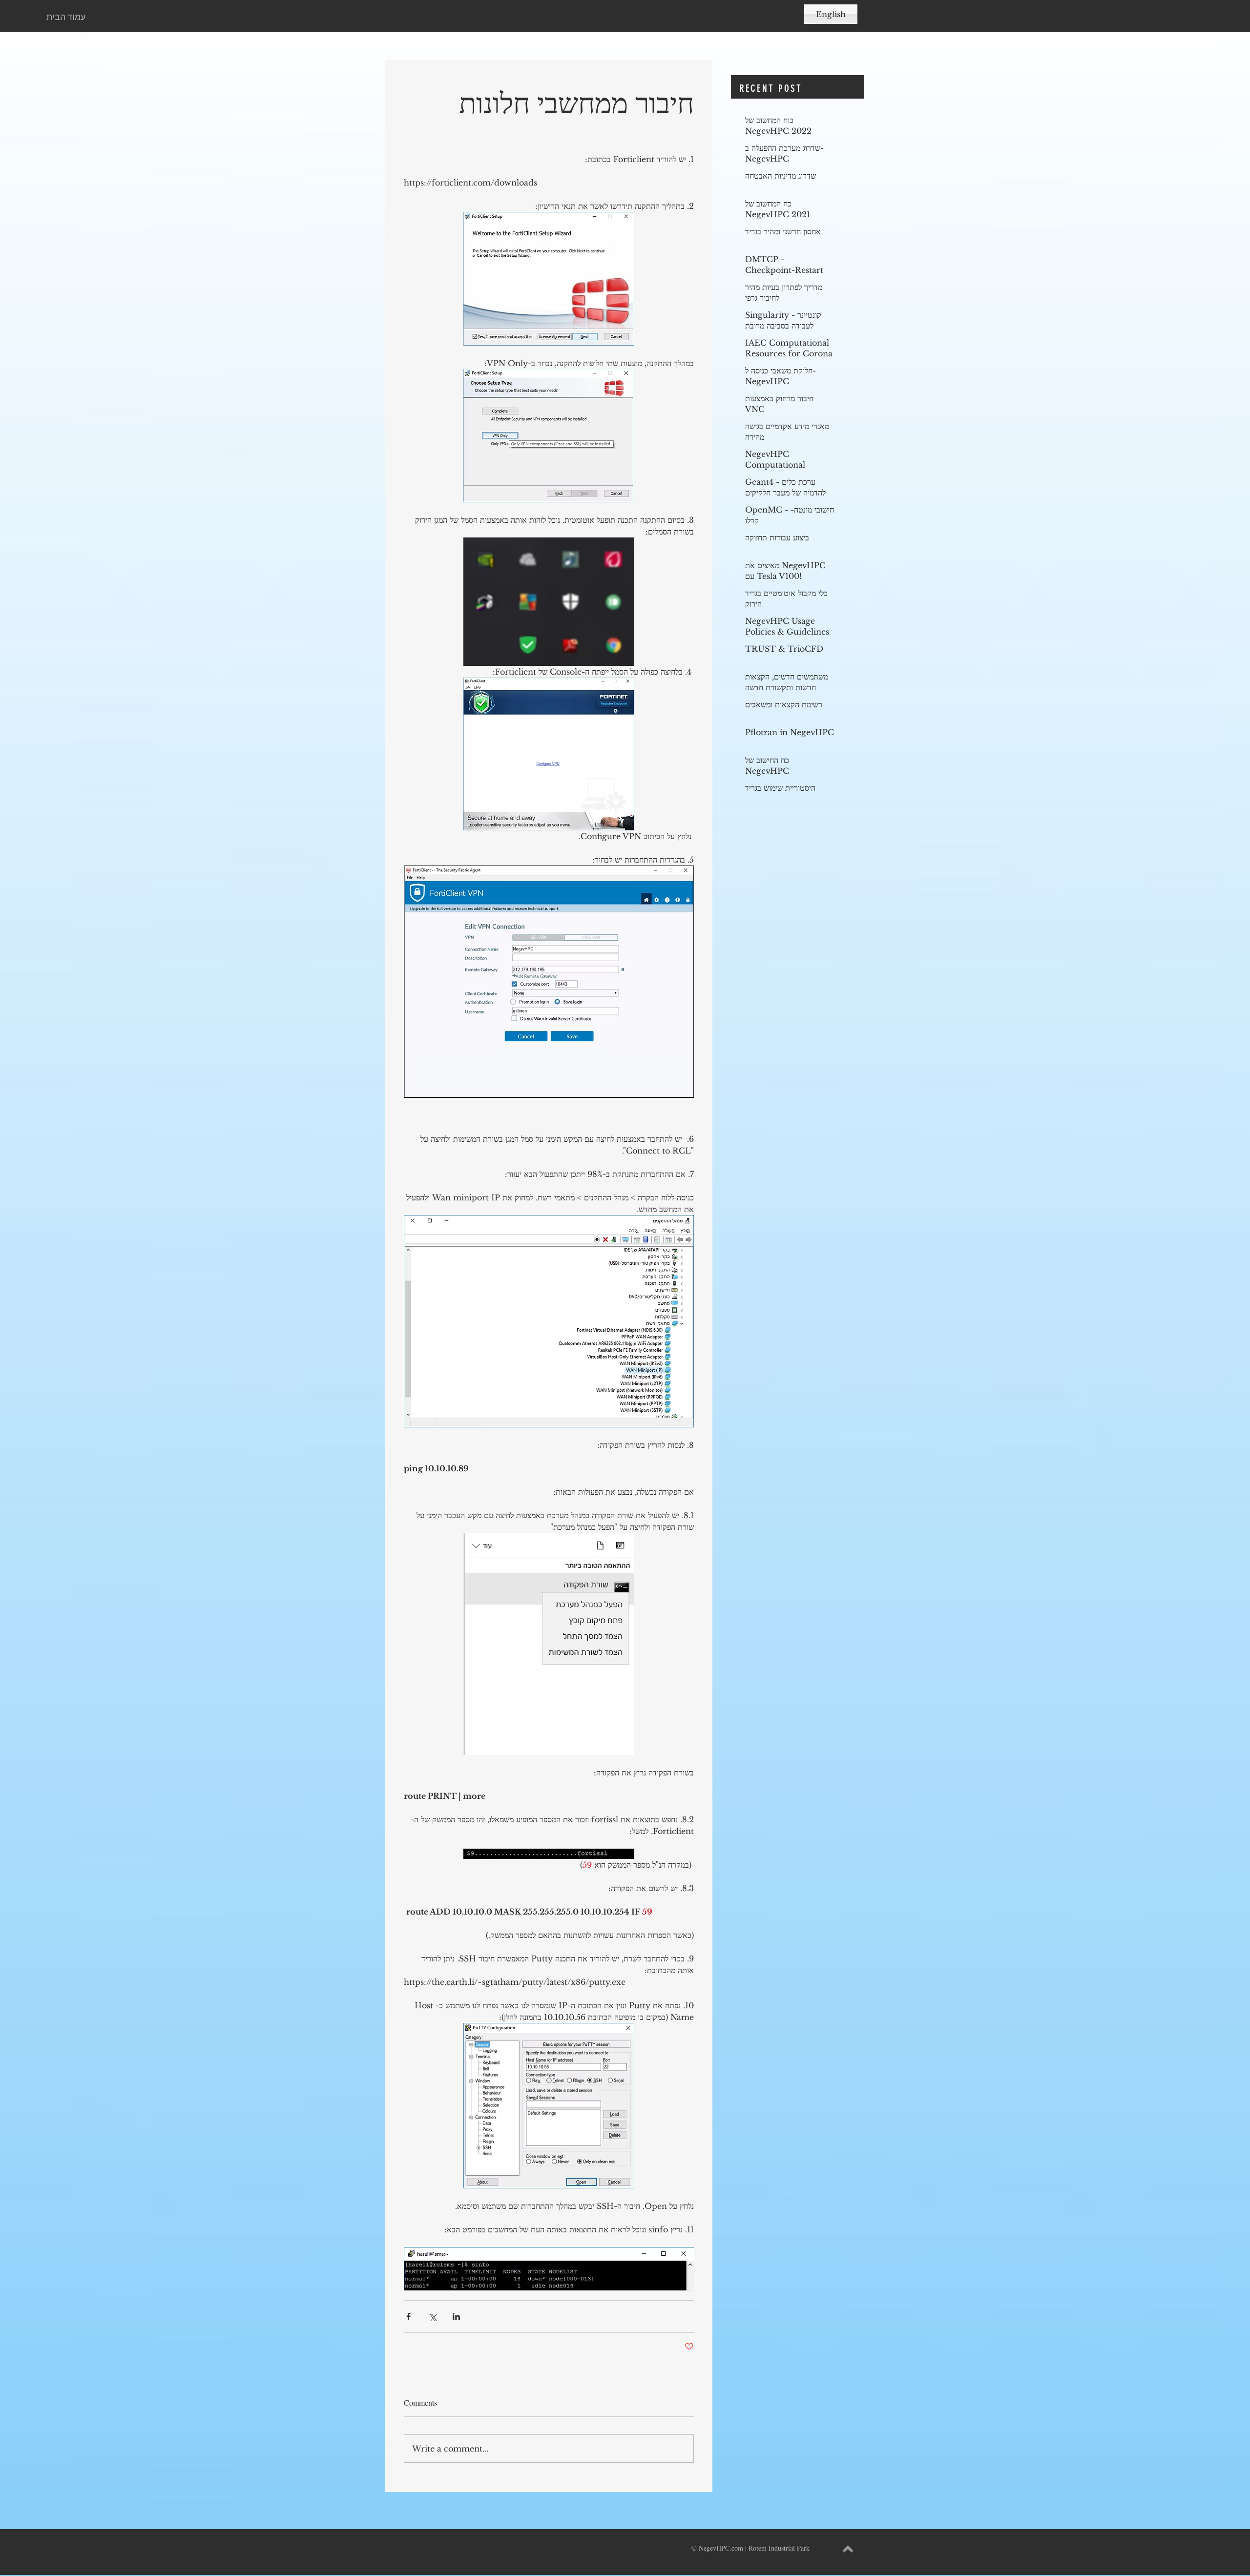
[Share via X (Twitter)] (432, 2317)
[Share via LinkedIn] (456, 2317)
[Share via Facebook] (408, 2317)
